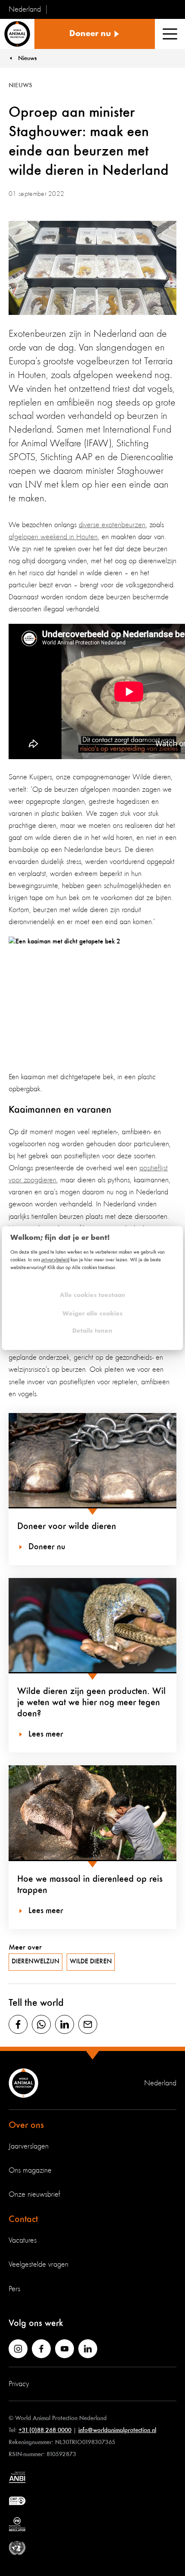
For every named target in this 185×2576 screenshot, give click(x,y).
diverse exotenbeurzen (112, 525)
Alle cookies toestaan (92, 1296)
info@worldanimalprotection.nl (117, 2430)
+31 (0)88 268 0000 (45, 2430)
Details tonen (92, 1331)
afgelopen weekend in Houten (53, 537)
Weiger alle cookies (92, 1314)
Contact (23, 2219)
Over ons (26, 2125)
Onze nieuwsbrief (34, 2194)
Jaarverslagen (29, 2146)
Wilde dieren (91, 1962)
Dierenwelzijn (35, 1962)
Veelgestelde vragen (39, 2265)
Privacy (19, 2384)
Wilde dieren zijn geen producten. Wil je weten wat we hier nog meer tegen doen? (91, 1703)
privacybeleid (55, 1260)
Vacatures (23, 2240)
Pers (14, 2289)
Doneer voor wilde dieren (67, 1526)
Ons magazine (30, 2170)
